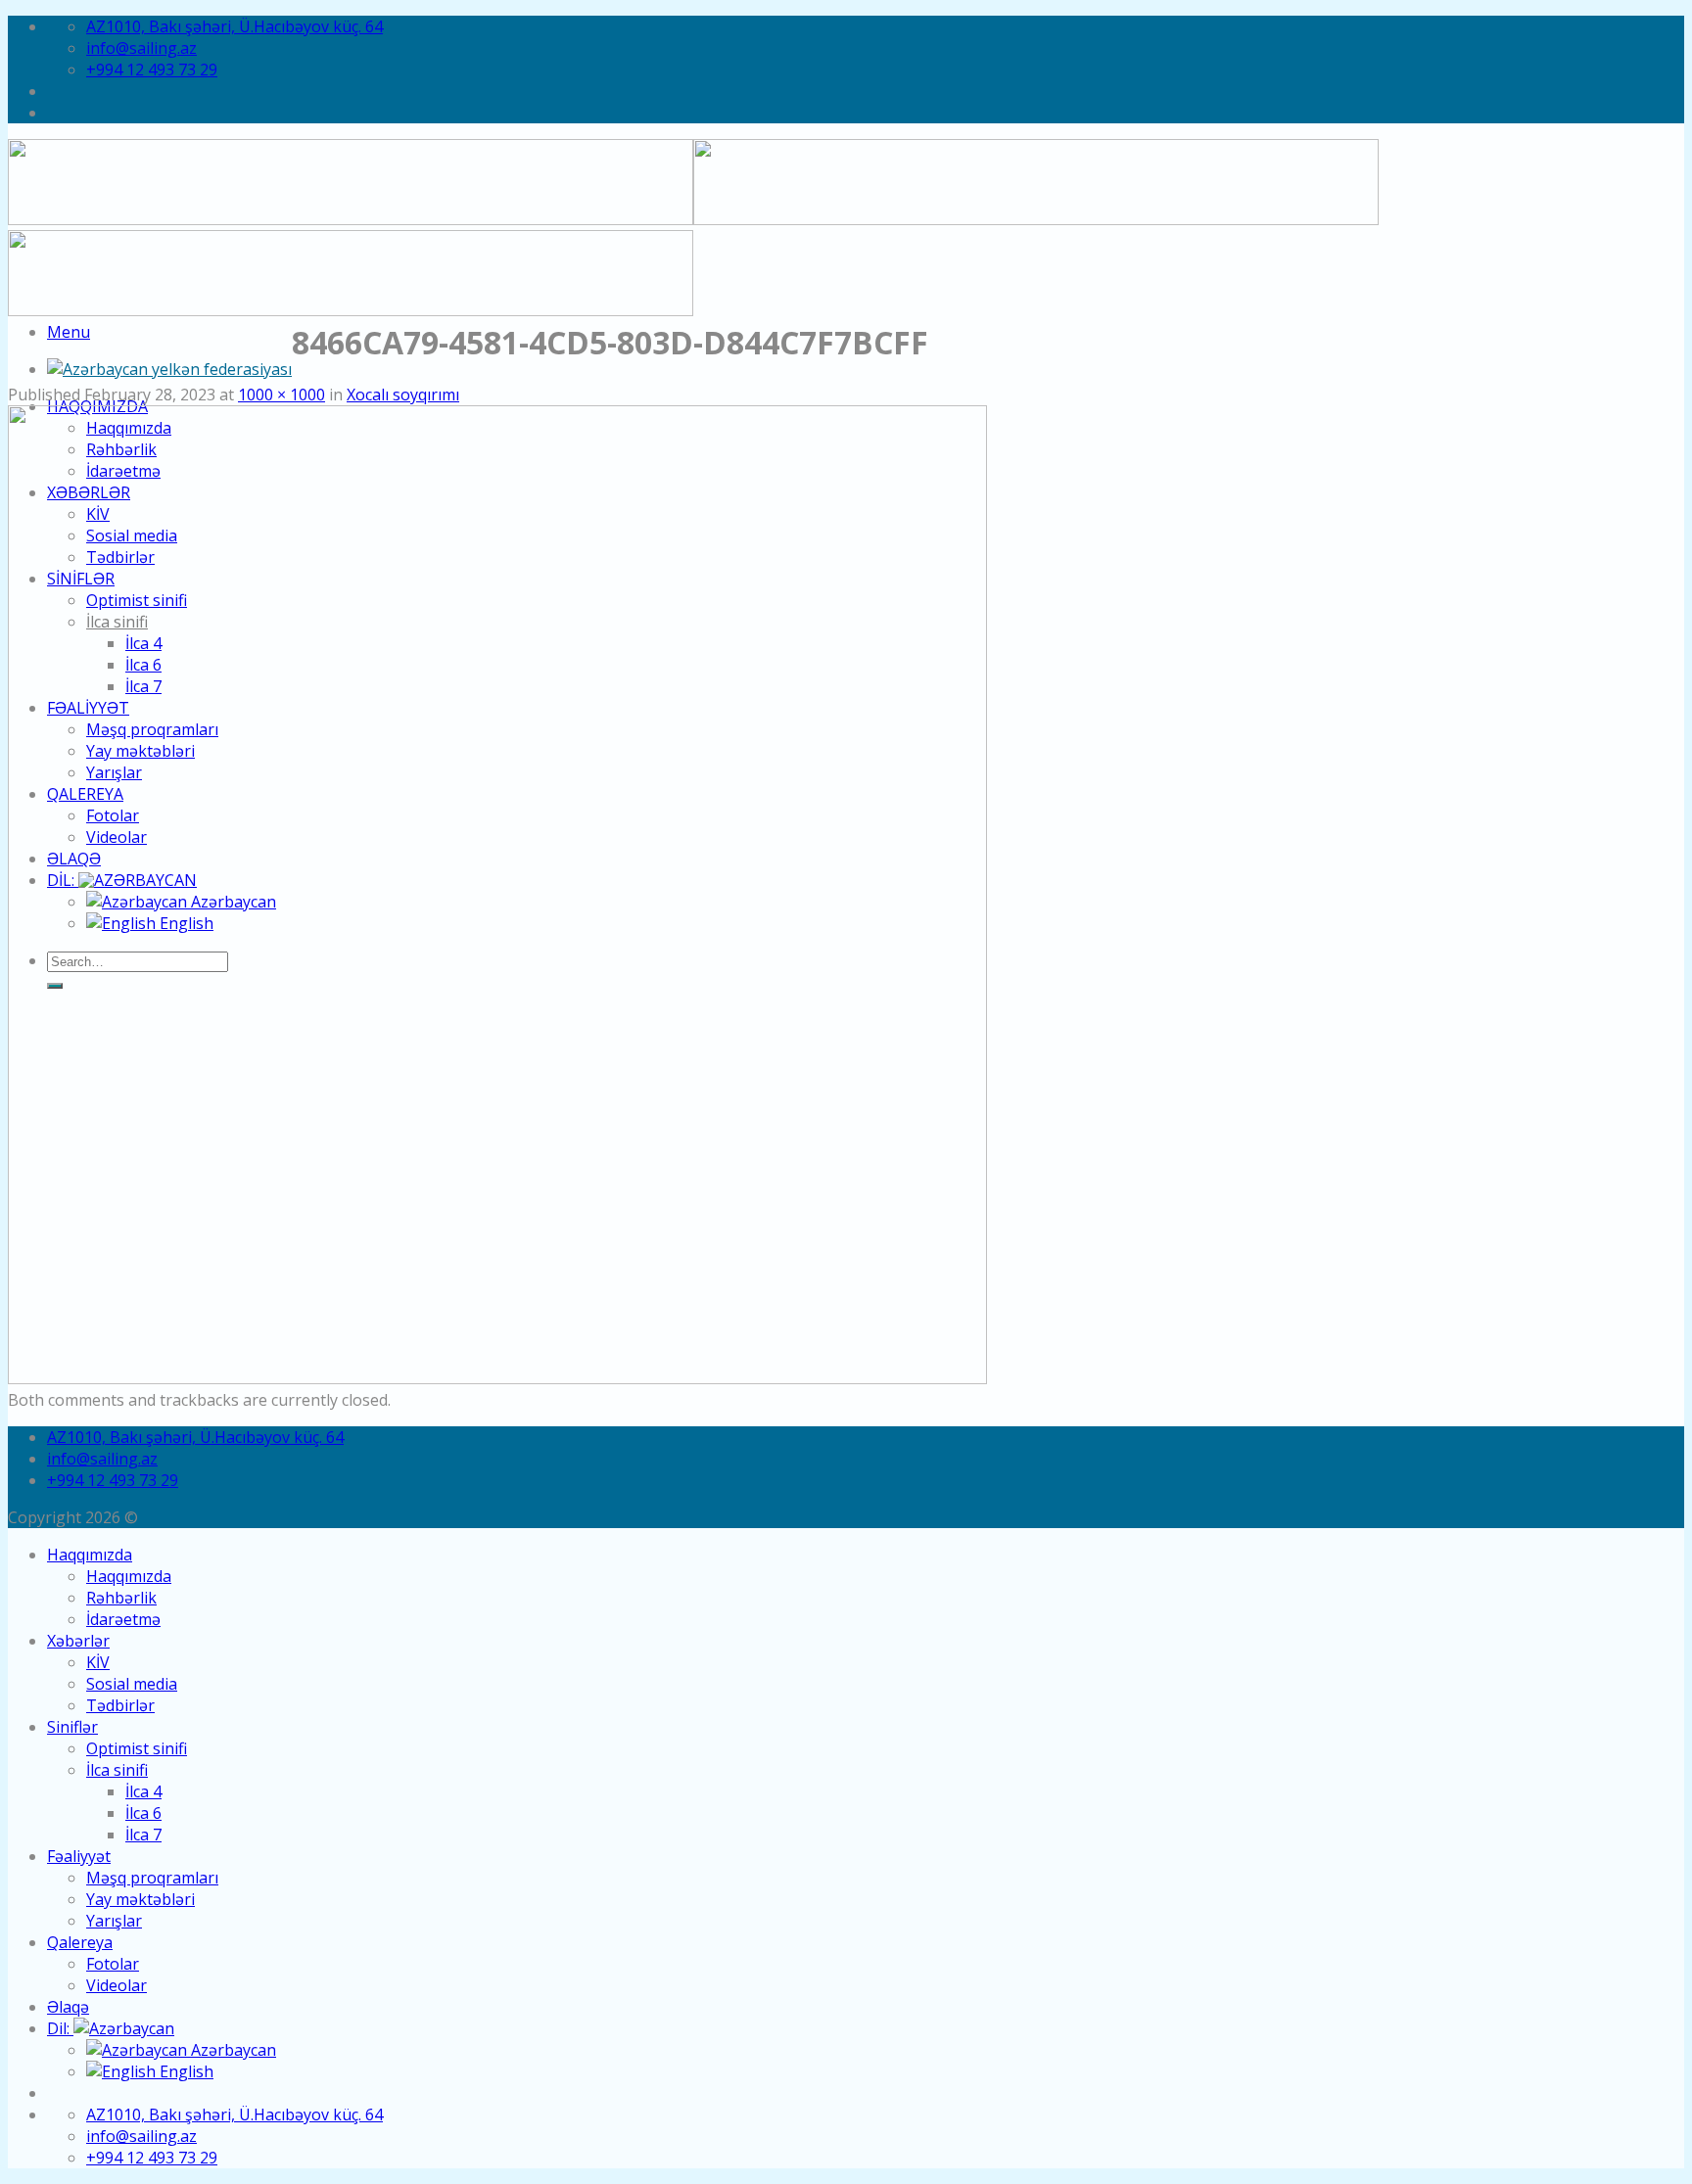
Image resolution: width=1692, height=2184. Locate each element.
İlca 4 (143, 1791)
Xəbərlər (78, 1641)
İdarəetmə (123, 1619)
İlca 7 (143, 1835)
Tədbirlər (120, 1705)
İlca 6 (143, 1813)
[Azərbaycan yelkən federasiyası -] (169, 369)
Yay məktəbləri (141, 1899)
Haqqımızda (90, 1555)
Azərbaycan (232, 2050)
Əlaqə (68, 2007)
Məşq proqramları (152, 1878)
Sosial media (132, 1684)
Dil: (60, 2028)
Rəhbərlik (121, 1598)
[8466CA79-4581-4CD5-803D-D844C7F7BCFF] (497, 1378)
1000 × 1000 (282, 395)
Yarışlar (114, 1921)
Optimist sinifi (137, 1748)
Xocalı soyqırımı (403, 395)
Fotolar (113, 1964)
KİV (98, 1662)
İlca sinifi (117, 1770)
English (185, 2071)
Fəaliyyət (79, 1856)
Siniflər (72, 1727)
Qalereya (80, 1942)
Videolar (117, 1985)
